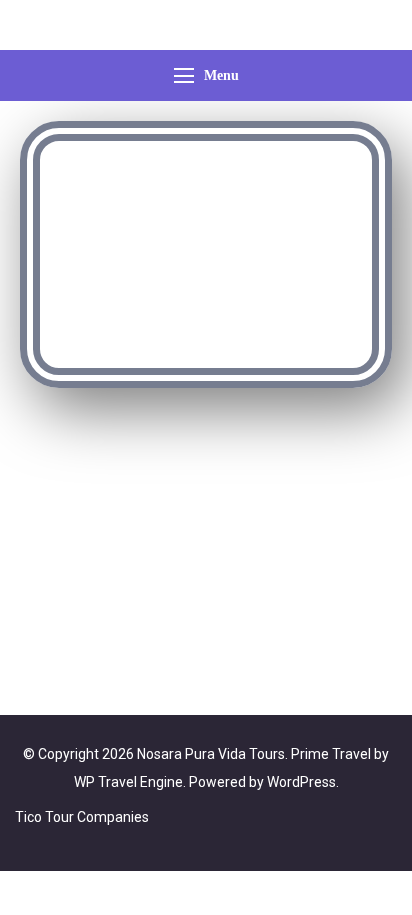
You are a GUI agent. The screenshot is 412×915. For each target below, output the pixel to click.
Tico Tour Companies (82, 817)
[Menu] (184, 75)
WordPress (301, 782)
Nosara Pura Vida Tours (211, 754)
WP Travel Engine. (130, 782)
